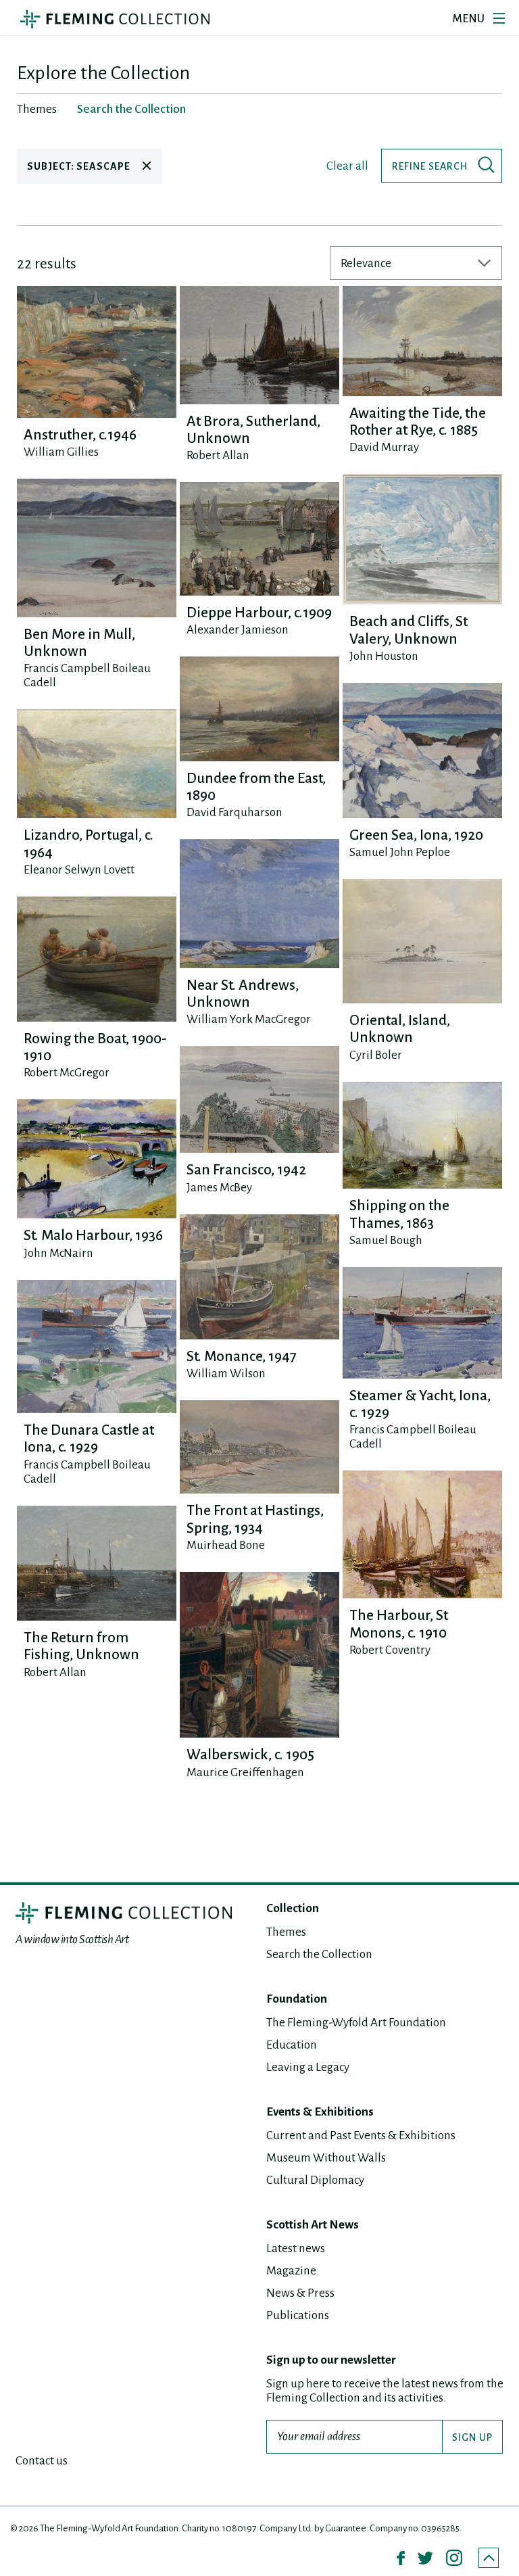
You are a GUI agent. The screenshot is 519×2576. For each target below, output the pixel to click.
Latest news (296, 2248)
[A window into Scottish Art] (115, 19)
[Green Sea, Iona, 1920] (422, 750)
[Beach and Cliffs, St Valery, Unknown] (422, 539)
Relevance (366, 263)
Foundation (297, 1999)
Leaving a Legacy (308, 2067)
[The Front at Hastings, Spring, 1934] (259, 1447)
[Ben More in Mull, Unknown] (97, 548)
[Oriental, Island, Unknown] (422, 941)
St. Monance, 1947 (242, 1357)
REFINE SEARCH (430, 166)
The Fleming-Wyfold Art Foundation (356, 2023)
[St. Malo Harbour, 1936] (97, 1159)
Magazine (291, 2271)
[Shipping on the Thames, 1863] (422, 1136)
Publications (298, 2315)
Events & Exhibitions (320, 2112)
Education (292, 2045)
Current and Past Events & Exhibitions (361, 2136)
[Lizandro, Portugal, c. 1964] (97, 764)
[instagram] (454, 2558)
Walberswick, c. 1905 (250, 1755)
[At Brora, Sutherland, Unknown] (259, 345)
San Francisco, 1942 (246, 1170)
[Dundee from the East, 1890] (259, 709)
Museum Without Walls (326, 2158)
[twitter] (425, 2558)
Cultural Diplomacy (315, 2180)
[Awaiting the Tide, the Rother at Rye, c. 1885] (422, 341)
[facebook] (401, 2558)
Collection (293, 1908)
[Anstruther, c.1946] (97, 352)
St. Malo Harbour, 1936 (93, 1236)
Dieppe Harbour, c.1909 (259, 613)
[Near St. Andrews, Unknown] (259, 903)
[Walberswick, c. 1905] (259, 1655)
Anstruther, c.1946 (80, 435)
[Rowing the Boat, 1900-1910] (97, 959)
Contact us (42, 2461)
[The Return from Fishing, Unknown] (97, 1563)
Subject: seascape (80, 166)
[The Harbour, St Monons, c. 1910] (422, 1534)
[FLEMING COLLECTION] (124, 1913)
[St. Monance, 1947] (259, 1277)
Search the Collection (319, 1954)
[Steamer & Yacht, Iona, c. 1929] (422, 1322)
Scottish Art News (313, 2225)
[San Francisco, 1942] (259, 1099)
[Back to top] (489, 2558)
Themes (286, 1932)
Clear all (347, 166)
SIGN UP (472, 2437)
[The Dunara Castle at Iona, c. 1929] (97, 1346)
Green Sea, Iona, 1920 (416, 835)
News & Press (300, 2293)
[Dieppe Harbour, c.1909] (259, 539)
